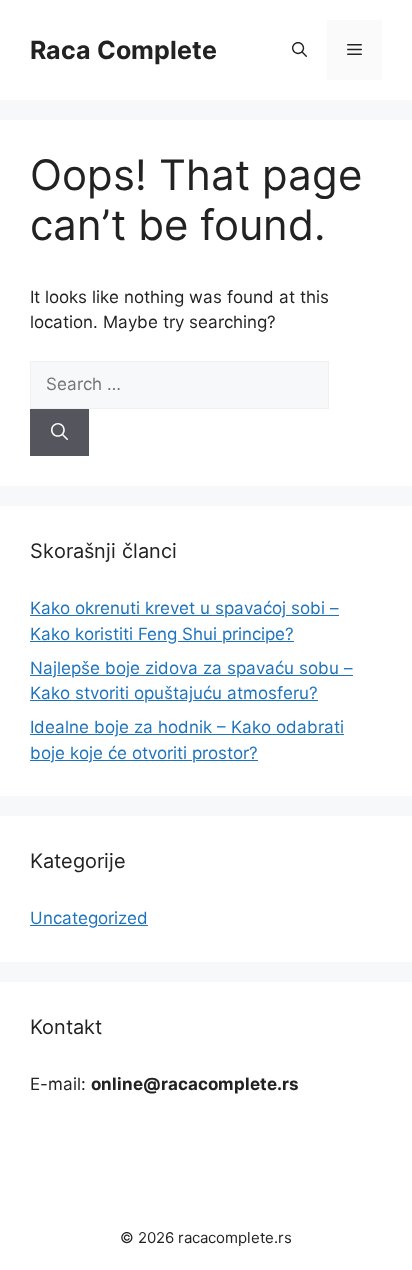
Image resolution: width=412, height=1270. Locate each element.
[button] (299, 50)
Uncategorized (89, 918)
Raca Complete (123, 50)
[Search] (59, 433)
